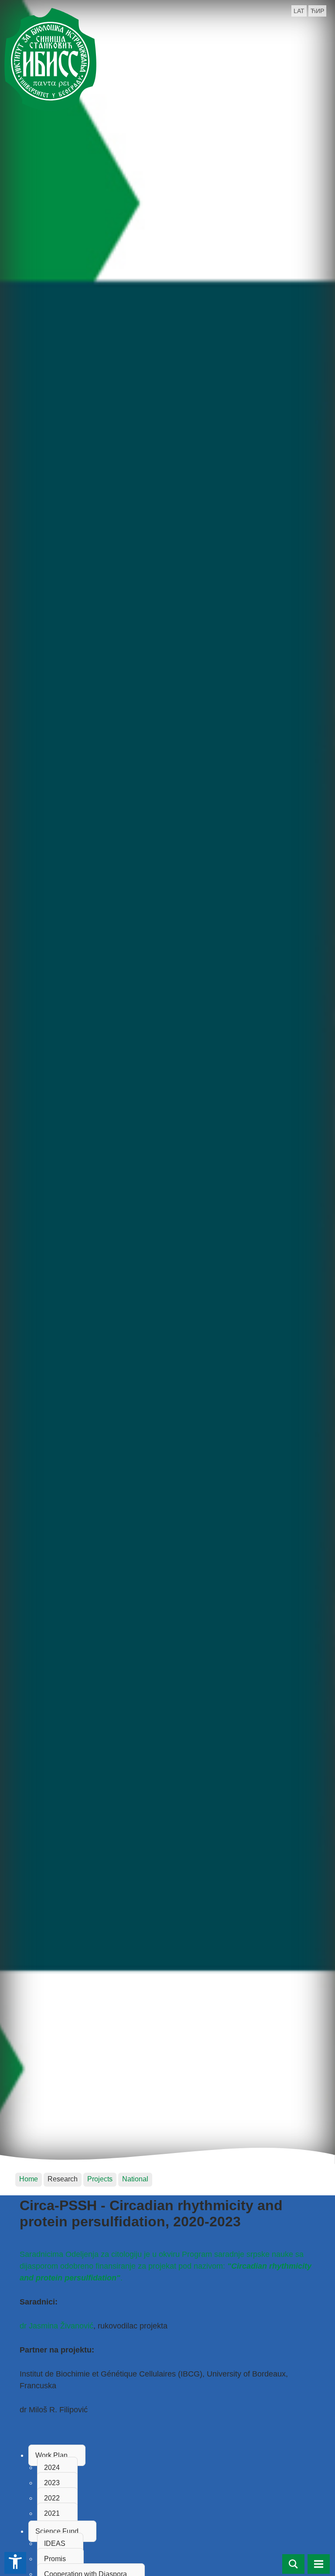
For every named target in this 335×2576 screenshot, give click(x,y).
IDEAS (55, 2543)
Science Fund (57, 2531)
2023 (52, 2483)
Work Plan (51, 2455)
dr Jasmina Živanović (56, 2326)
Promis (55, 2559)
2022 (52, 2498)
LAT (299, 11)
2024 (52, 2468)
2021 (52, 2513)
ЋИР (317, 11)
